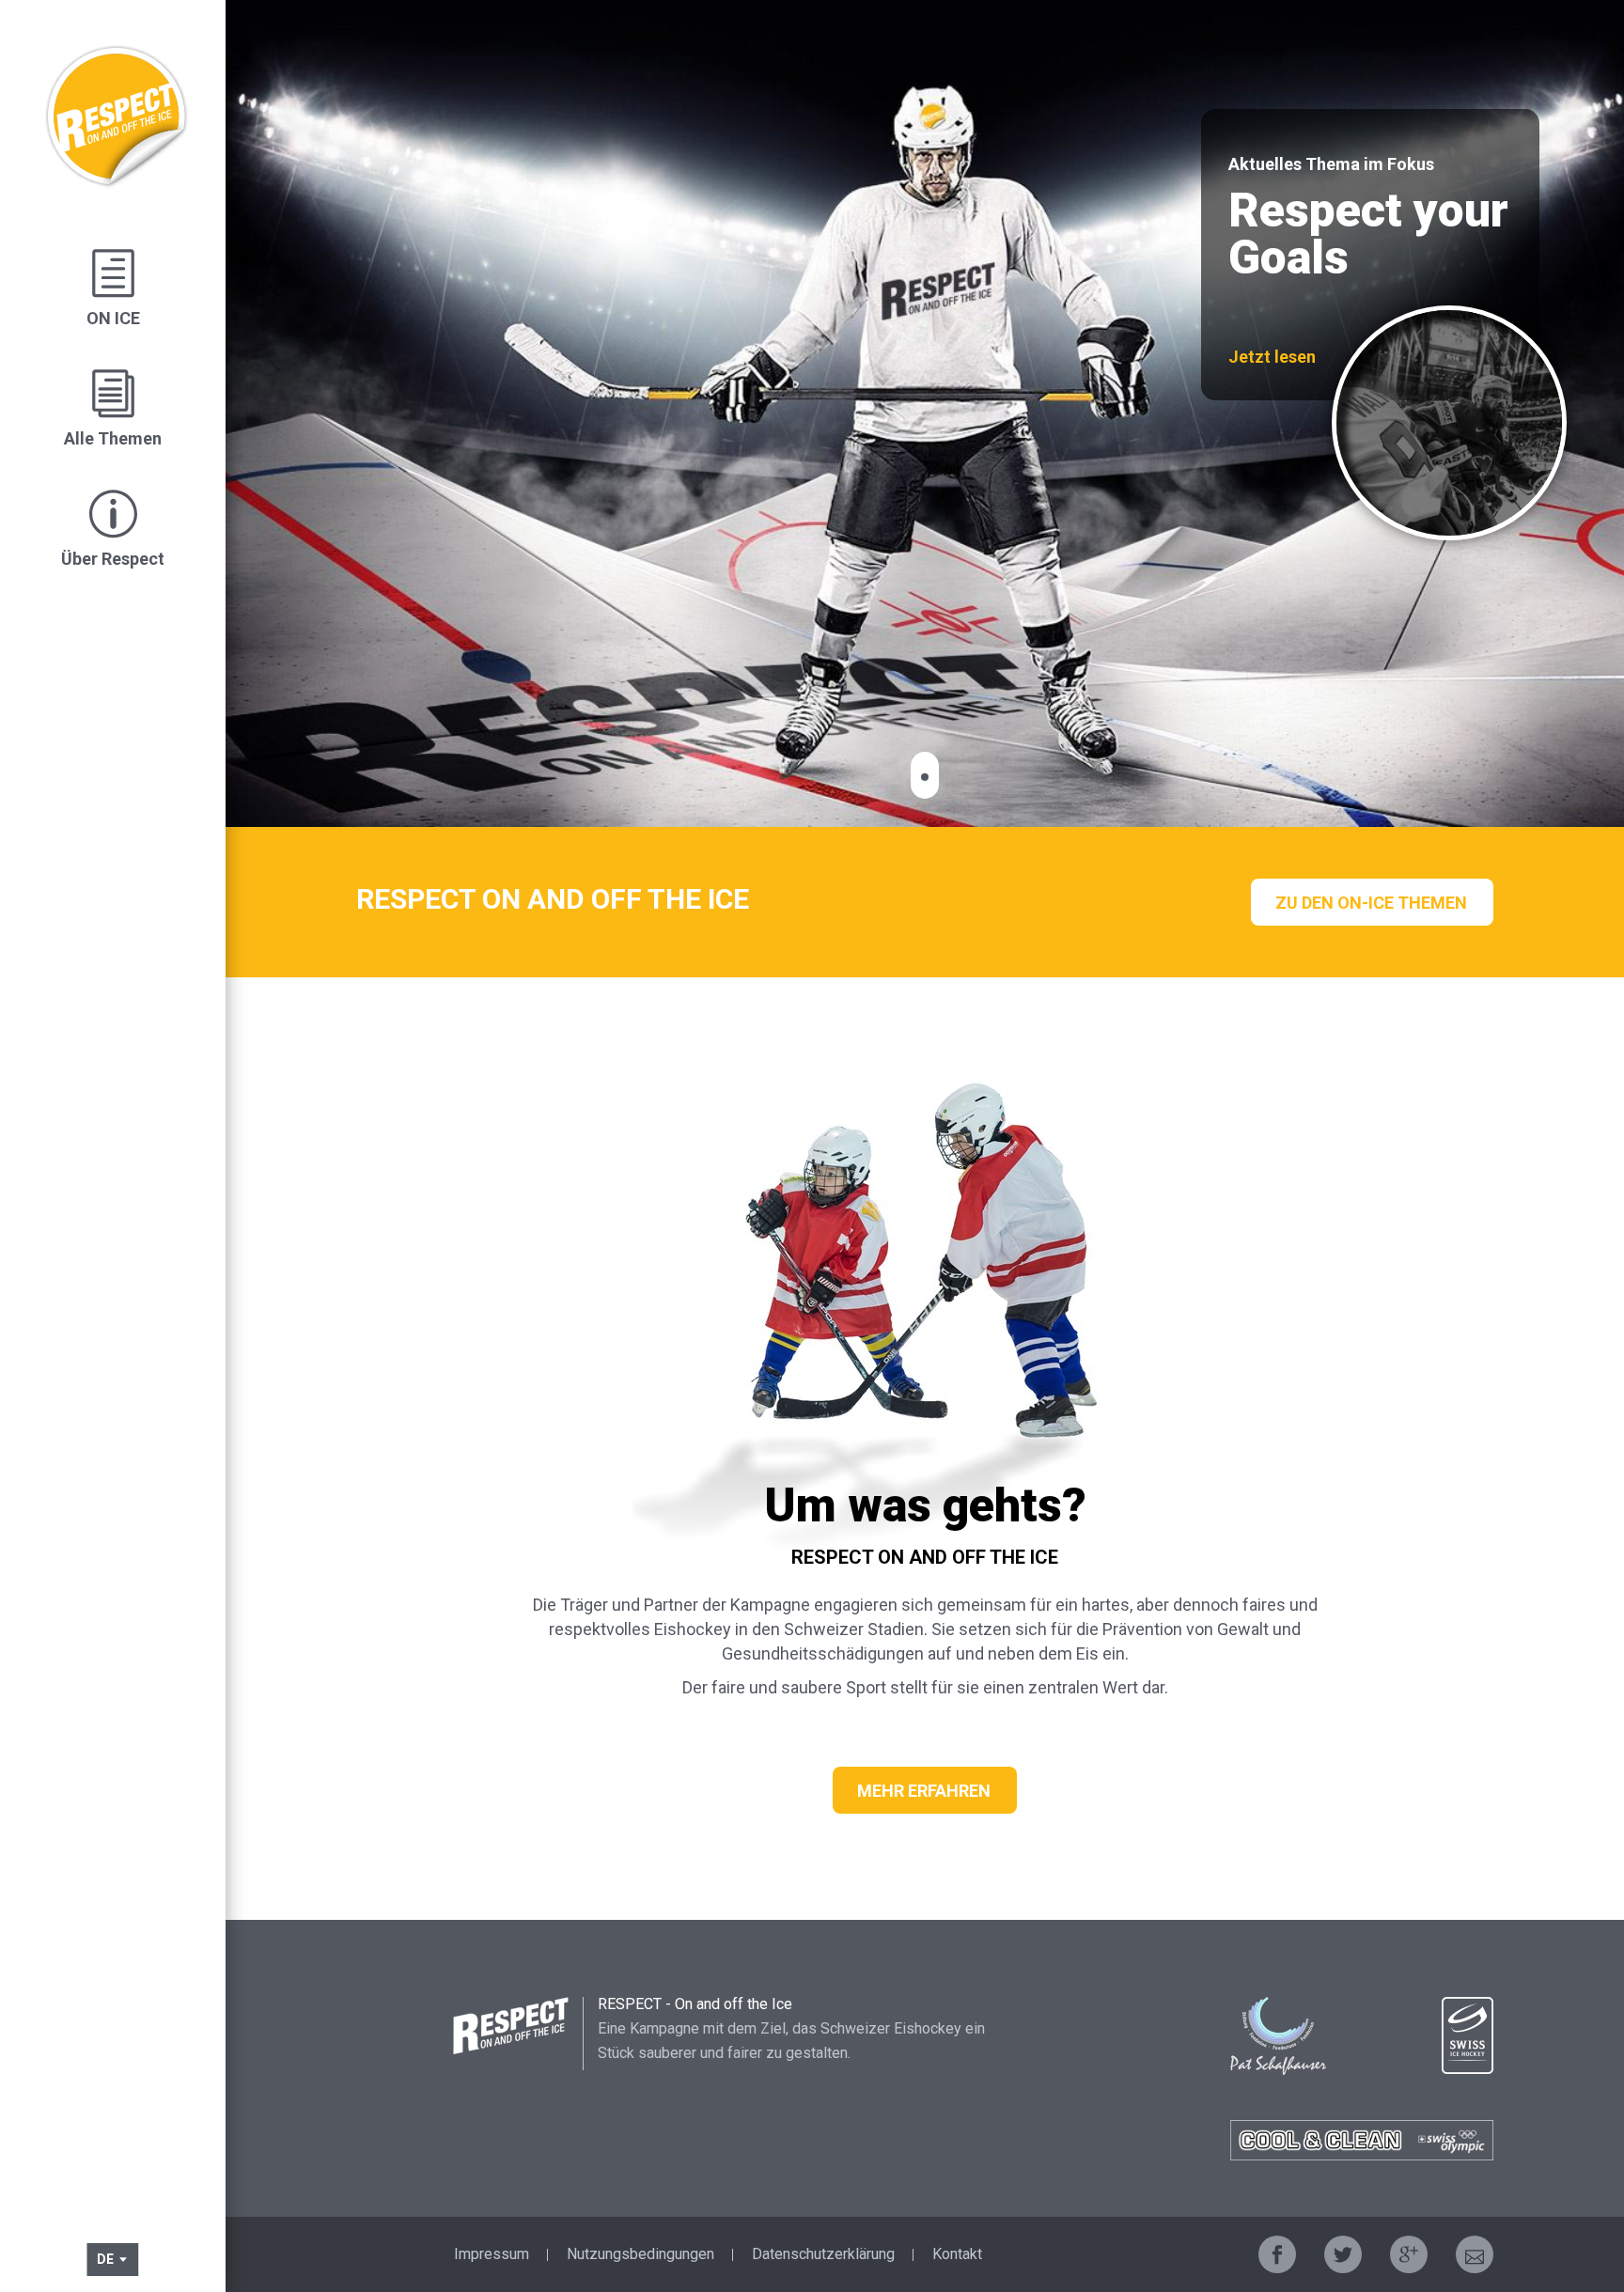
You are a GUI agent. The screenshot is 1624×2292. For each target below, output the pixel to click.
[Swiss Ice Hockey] (1468, 2035)
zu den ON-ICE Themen (1371, 903)
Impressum (492, 2254)
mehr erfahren (924, 1791)
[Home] (113, 101)
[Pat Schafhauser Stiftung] (1278, 2036)
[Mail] (1475, 2254)
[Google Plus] (1409, 2254)
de (107, 2259)
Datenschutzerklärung (823, 2254)
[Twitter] (1343, 2254)
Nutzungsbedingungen (640, 2254)
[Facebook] (1277, 2254)
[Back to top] (1568, 2160)
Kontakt (957, 2254)
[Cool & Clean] (1362, 2140)
